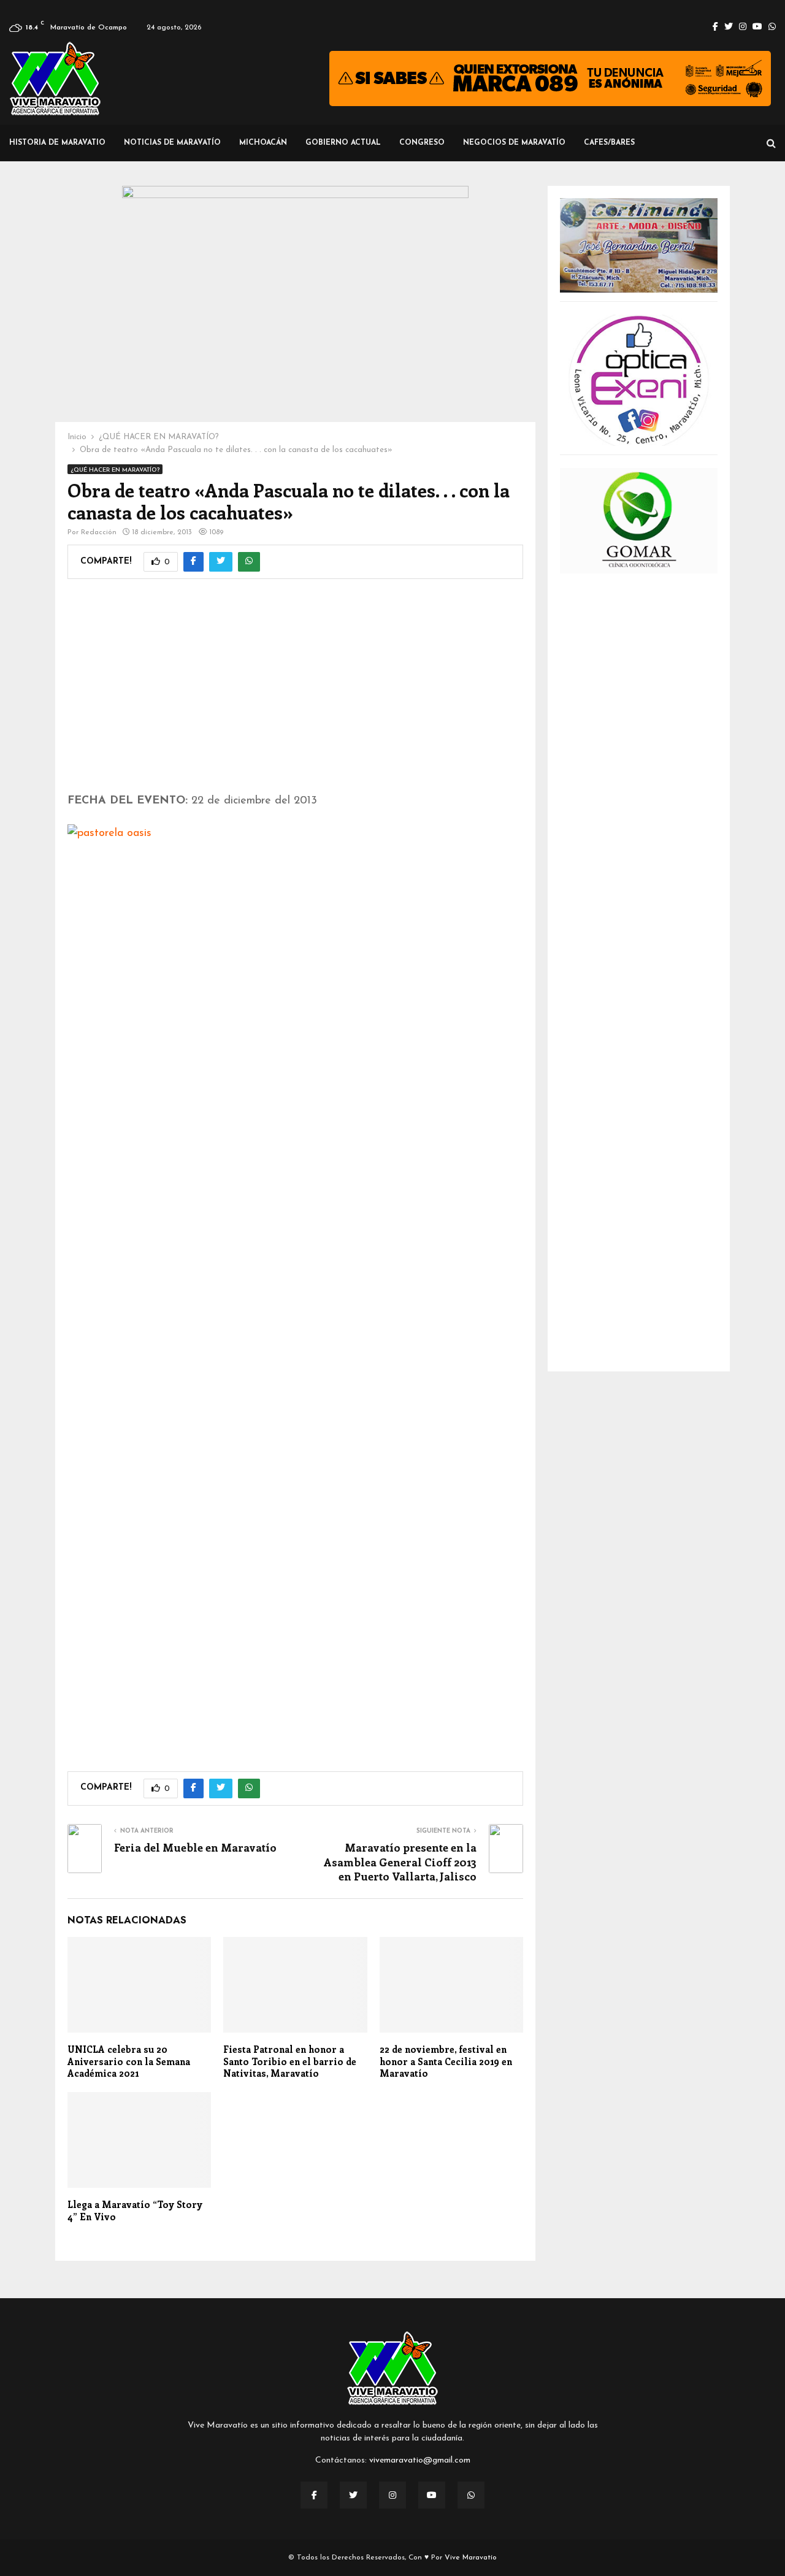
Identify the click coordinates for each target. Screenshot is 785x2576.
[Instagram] (392, 2495)
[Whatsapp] (471, 2495)
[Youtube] (432, 2495)
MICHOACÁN (263, 143)
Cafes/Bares (609, 143)
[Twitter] (353, 2495)
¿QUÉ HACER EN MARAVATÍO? (115, 470)
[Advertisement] (295, 694)
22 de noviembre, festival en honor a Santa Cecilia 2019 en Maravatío (446, 2061)
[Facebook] (314, 2495)
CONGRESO (422, 143)
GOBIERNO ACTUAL (343, 143)
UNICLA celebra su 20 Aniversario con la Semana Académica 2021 (129, 2061)
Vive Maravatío (471, 2558)
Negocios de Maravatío (514, 143)
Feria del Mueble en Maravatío (195, 1847)
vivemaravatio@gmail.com (420, 2460)
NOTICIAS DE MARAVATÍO (172, 143)
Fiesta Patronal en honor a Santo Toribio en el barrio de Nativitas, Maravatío (290, 2061)
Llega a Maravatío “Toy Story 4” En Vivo (135, 2210)
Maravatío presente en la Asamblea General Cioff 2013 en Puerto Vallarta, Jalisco (400, 1862)
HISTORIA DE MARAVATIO (57, 143)
